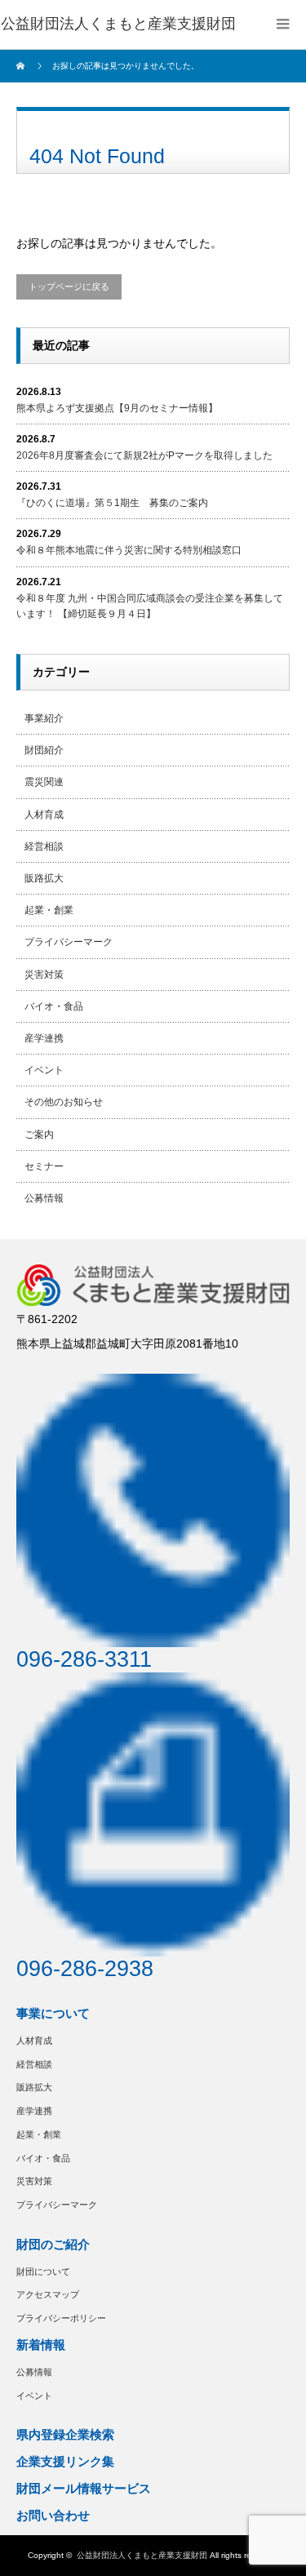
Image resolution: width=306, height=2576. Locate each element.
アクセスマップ (48, 2294)
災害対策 (44, 975)
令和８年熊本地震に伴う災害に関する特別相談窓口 (129, 550)
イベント (44, 1070)
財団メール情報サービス (84, 2488)
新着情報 (41, 2345)
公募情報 (44, 1198)
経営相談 (44, 846)
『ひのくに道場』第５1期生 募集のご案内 (112, 503)
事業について (53, 2013)
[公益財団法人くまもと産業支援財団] (118, 24)
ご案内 (39, 1135)
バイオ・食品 (54, 1006)
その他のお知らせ (64, 1102)
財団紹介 (44, 750)
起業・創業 (49, 910)
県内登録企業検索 (65, 2434)
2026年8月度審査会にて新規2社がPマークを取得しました (144, 455)
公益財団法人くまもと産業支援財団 (142, 2555)
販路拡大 (44, 878)
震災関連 (44, 782)
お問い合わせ (53, 2515)
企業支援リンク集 (65, 2461)
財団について (43, 2272)
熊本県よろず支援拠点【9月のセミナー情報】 (117, 408)
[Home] (22, 66)
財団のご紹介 (53, 2244)
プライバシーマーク (69, 942)
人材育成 (44, 815)
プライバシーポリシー (61, 2318)
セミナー (44, 1166)
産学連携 (44, 1038)
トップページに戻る (69, 286)
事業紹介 (44, 718)
